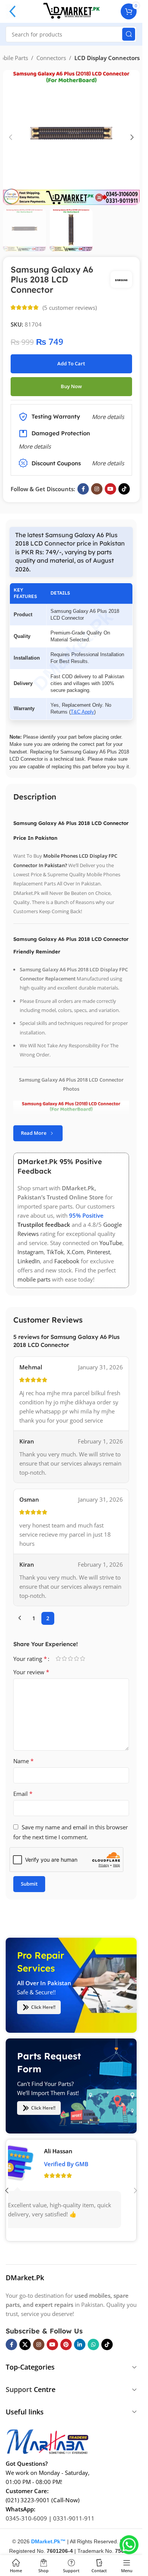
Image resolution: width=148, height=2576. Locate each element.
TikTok (55, 1252)
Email (23, 1794)
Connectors (51, 58)
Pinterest (98, 1252)
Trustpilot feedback (44, 1225)
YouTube (111, 1243)
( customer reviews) (70, 308)
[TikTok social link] (124, 489)
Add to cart (71, 363)
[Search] (129, 34)
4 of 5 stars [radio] (76, 1658)
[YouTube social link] (110, 489)
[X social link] (25, 2344)
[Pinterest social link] (66, 2344)
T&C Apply (82, 712)
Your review (31, 1672)
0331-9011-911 (74, 2518)
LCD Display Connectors (107, 58)
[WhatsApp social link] (93, 2344)
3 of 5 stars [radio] (70, 1658)
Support (19, 2389)
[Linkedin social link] (80, 2344)
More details (108, 463)
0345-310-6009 (26, 2518)
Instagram (31, 1252)
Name (24, 1761)
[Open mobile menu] (13, 11)
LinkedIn (29, 1261)
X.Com (75, 1252)
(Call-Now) (65, 2500)
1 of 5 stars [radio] (58, 1658)
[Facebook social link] (83, 489)
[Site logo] (71, 11)
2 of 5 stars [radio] (64, 1658)
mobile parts (34, 1279)
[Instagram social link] (97, 489)
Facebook (67, 1261)
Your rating (30, 1659)
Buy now (71, 386)
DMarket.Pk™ (48, 2541)
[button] (11, 137)
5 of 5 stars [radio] (82, 1658)
